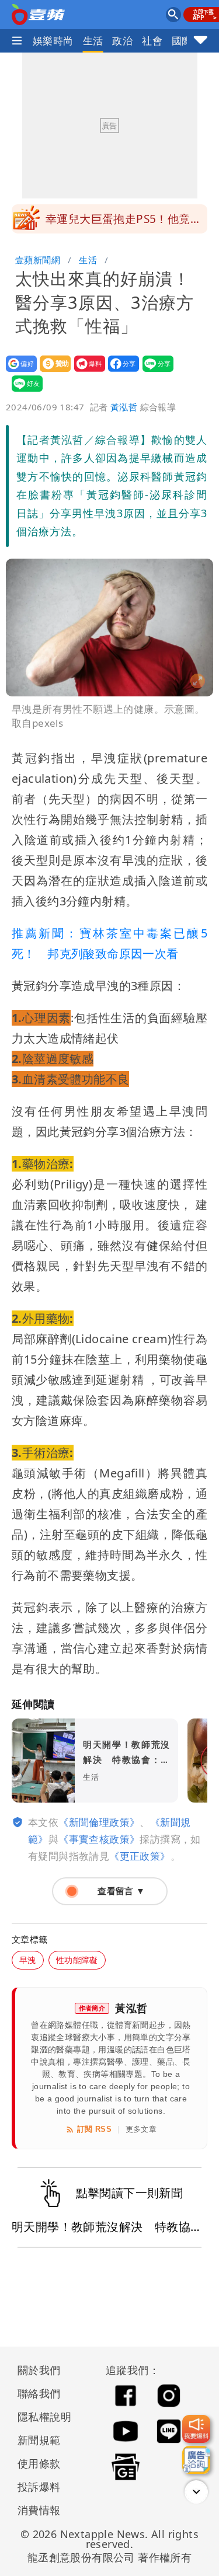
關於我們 (39, 2370)
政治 (122, 41)
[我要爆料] (196, 2429)
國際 (182, 41)
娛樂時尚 (53, 41)
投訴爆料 (39, 2487)
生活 (93, 41)
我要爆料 (86, 372)
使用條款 (39, 2463)
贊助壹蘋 (52, 372)
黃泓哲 (124, 407)
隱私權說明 (40, 2417)
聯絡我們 (39, 2393)
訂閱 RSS (94, 2129)
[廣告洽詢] (196, 2460)
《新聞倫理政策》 (99, 1822)
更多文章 (141, 2129)
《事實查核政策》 (99, 1839)
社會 (152, 41)
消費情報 (39, 2510)
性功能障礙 (77, 1960)
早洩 (28, 1960)
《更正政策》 (140, 1856)
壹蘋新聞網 (38, 260)
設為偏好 (18, 372)
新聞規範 (39, 2440)
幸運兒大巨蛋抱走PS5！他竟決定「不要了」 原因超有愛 (124, 222)
